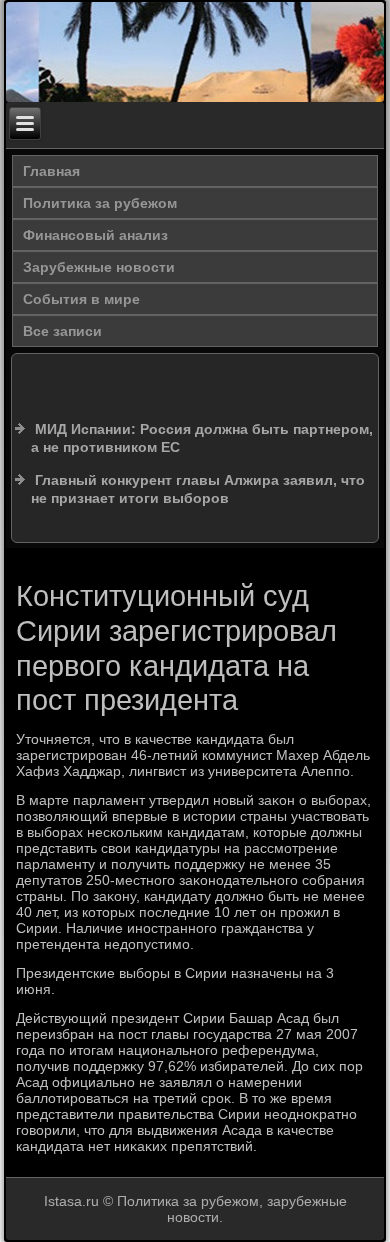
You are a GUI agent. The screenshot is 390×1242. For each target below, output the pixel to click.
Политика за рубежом (100, 203)
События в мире (81, 299)
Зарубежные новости (99, 267)
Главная (51, 171)
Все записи (62, 331)
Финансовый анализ (95, 235)
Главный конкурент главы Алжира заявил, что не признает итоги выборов (198, 489)
